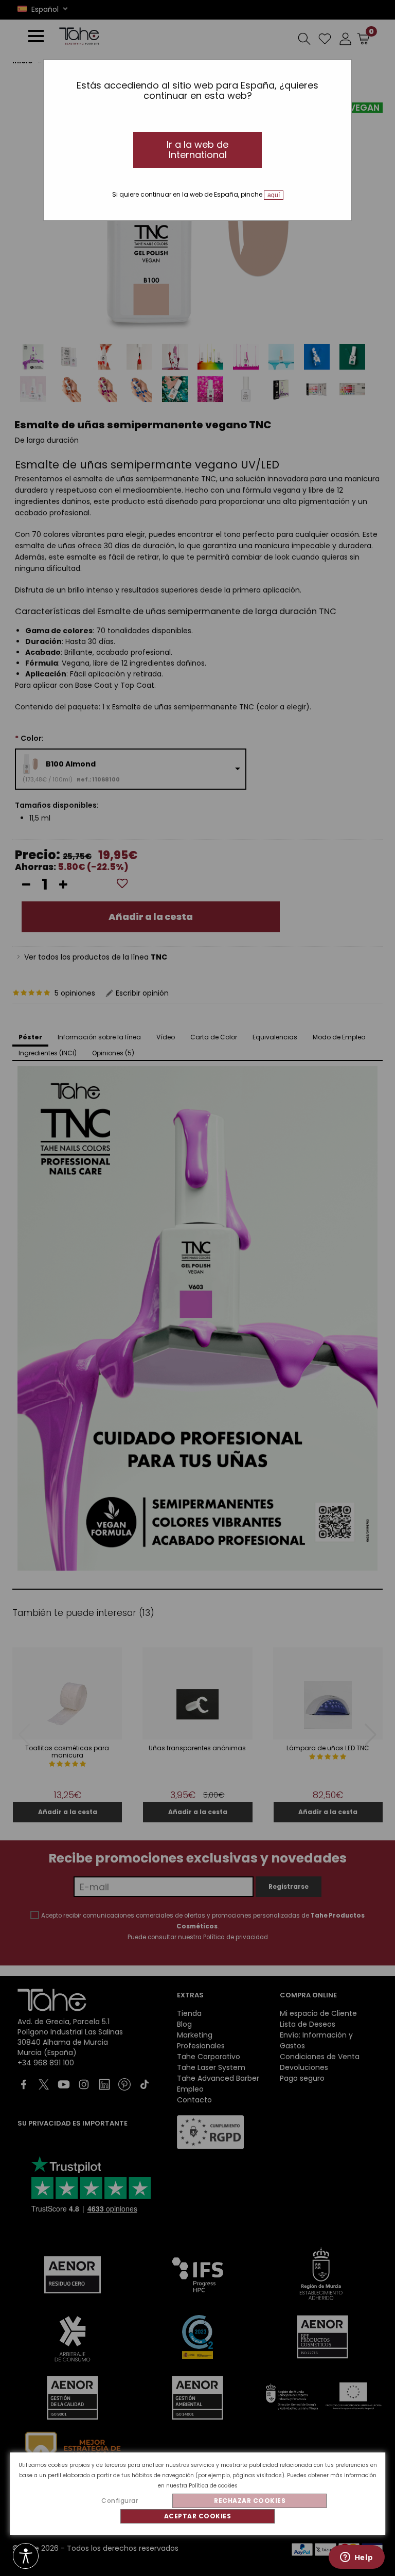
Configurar (120, 2501)
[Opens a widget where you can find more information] (356, 2558)
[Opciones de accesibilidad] (26, 2557)
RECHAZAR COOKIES (250, 2501)
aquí (274, 195)
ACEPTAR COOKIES (198, 2516)
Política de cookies (213, 2486)
